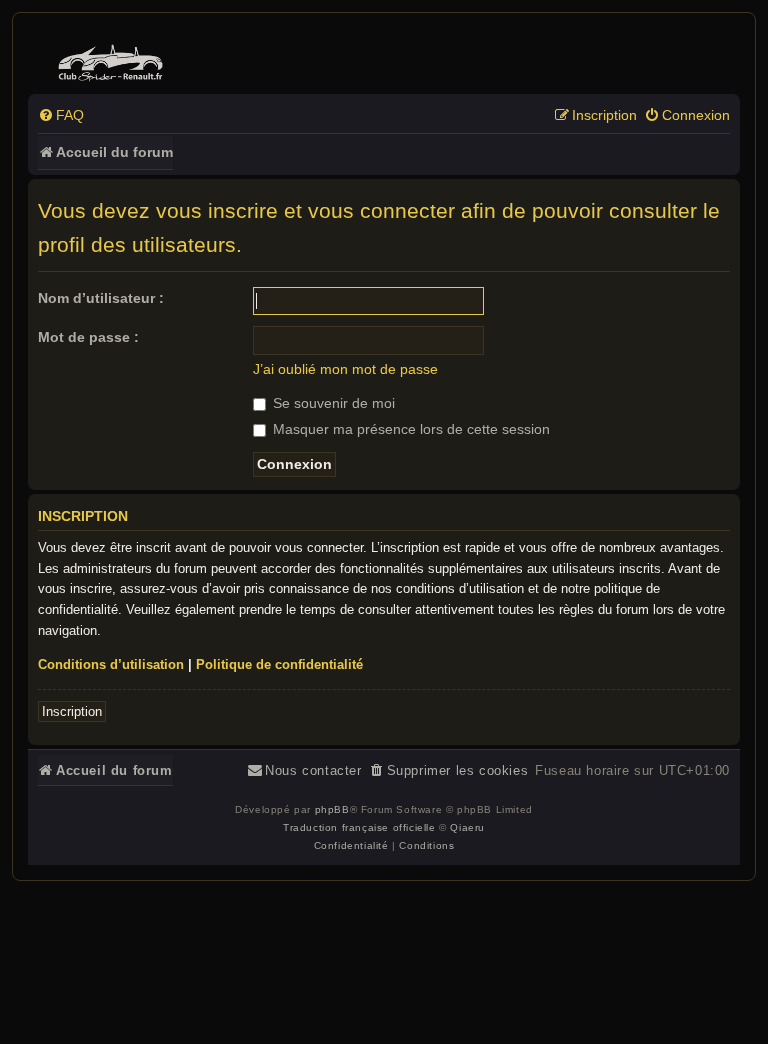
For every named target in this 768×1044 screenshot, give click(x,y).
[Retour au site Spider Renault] (113, 58)
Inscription (72, 711)
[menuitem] (61, 115)
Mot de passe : (88, 337)
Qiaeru (467, 827)
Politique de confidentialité (279, 664)
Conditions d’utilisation (111, 664)
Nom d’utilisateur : (101, 298)
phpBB (332, 809)
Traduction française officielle (359, 827)
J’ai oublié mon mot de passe (345, 369)
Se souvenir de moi (332, 403)
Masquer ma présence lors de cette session (409, 429)
